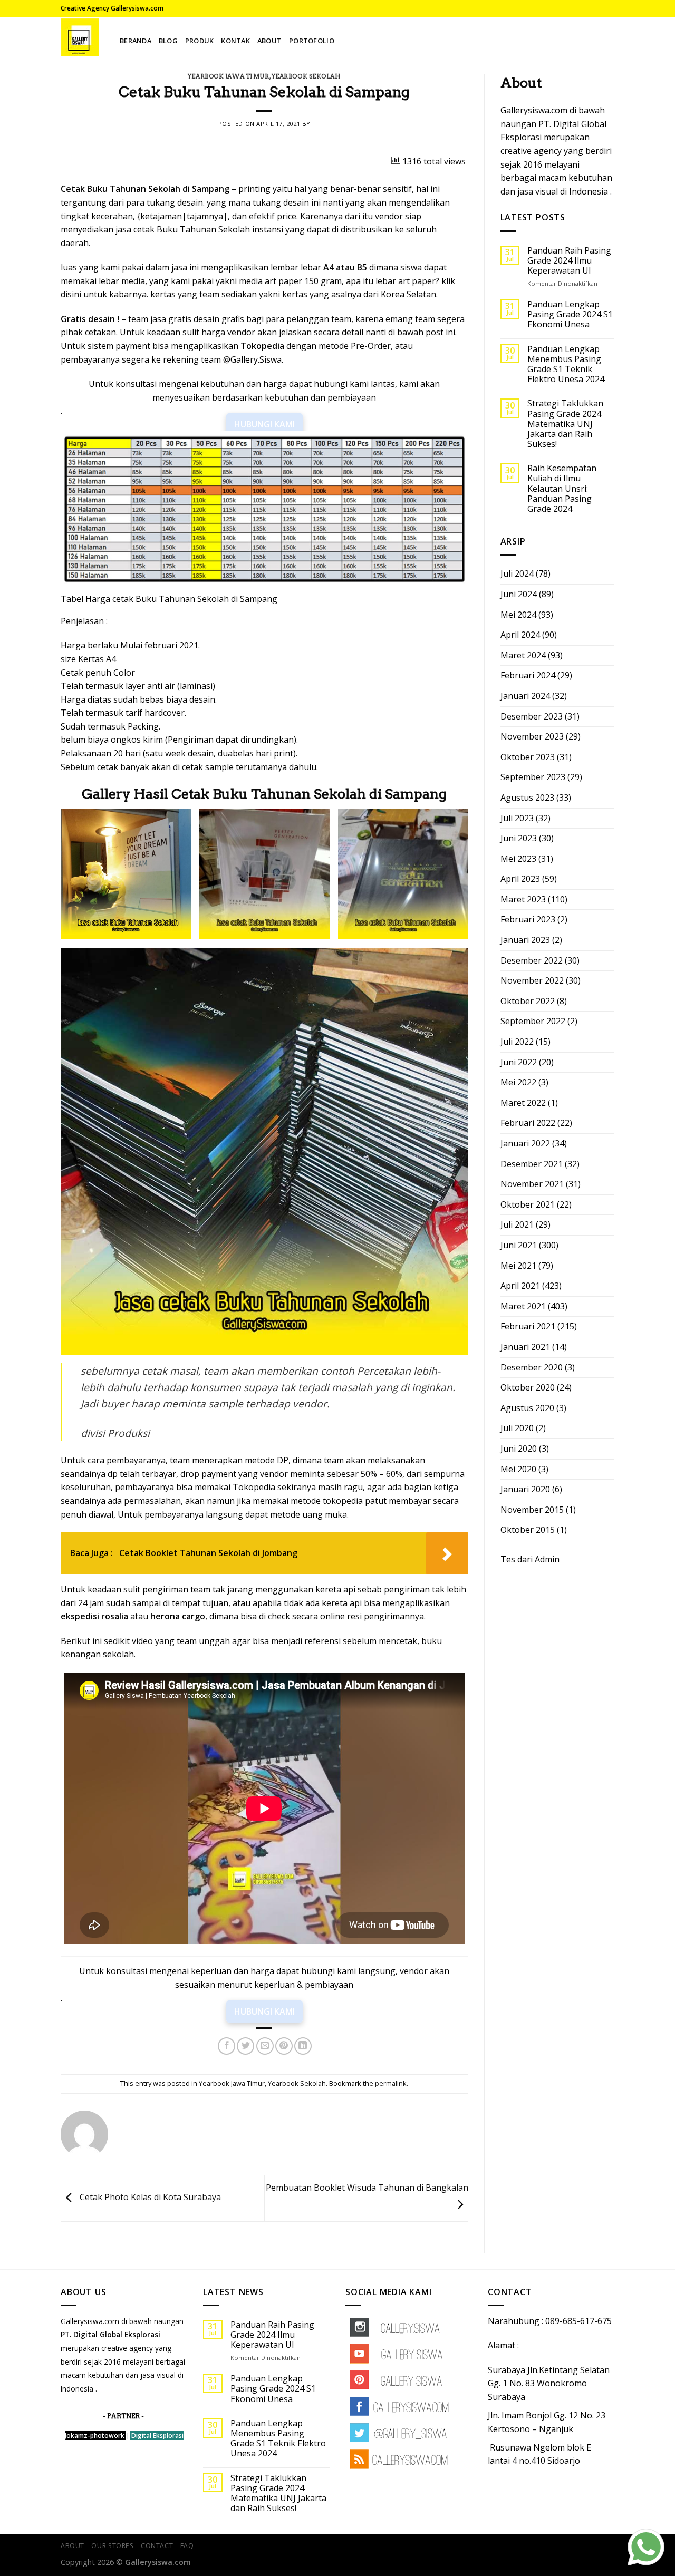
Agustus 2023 (527, 798)
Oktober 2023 (528, 757)
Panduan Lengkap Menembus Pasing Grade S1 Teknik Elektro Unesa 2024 (566, 364)
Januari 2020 (525, 1489)
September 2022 (533, 1021)
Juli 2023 (517, 818)
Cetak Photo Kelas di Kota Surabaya (149, 2198)
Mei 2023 (518, 859)
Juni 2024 (519, 594)
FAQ (187, 2546)
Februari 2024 (528, 675)
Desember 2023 (532, 716)
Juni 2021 (519, 1245)
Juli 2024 (517, 573)
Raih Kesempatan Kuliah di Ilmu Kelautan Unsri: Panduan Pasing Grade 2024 (562, 489)
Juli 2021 (517, 1224)
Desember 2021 (532, 1164)
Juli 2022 (517, 1042)
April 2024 (520, 635)
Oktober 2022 (528, 1001)
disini (71, 294)
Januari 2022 (525, 1143)
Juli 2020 (517, 1428)
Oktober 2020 (528, 1387)
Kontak (235, 41)
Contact (157, 2546)
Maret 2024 (523, 655)
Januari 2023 (525, 940)
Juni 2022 (519, 1062)
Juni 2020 (519, 1449)
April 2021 (520, 1286)
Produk (200, 41)
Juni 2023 (519, 838)
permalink (391, 2083)
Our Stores (112, 2546)
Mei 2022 (518, 1082)
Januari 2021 (525, 1347)
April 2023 (520, 879)
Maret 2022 (523, 1103)
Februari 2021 (528, 1326)
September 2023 (533, 777)
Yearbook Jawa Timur (229, 76)
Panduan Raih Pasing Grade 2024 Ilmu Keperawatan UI (569, 261)
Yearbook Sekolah (306, 76)
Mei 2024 (518, 615)
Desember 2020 (532, 1367)
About (269, 41)
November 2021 (532, 1184)
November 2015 (532, 1510)
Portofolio (312, 41)
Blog (168, 41)
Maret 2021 (523, 1306)
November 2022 (532, 980)
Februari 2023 (528, 919)
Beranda (136, 41)
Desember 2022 (532, 960)
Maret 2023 (523, 899)
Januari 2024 (525, 696)
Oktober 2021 (528, 1204)
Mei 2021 (518, 1266)
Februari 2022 (528, 1123)
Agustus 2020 (527, 1408)
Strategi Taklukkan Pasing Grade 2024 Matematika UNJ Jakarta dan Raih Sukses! (565, 424)
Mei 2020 (518, 1469)
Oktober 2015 (528, 1530)
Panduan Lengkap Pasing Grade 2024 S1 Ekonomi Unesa (570, 315)
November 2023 (532, 736)
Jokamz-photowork (95, 2436)
